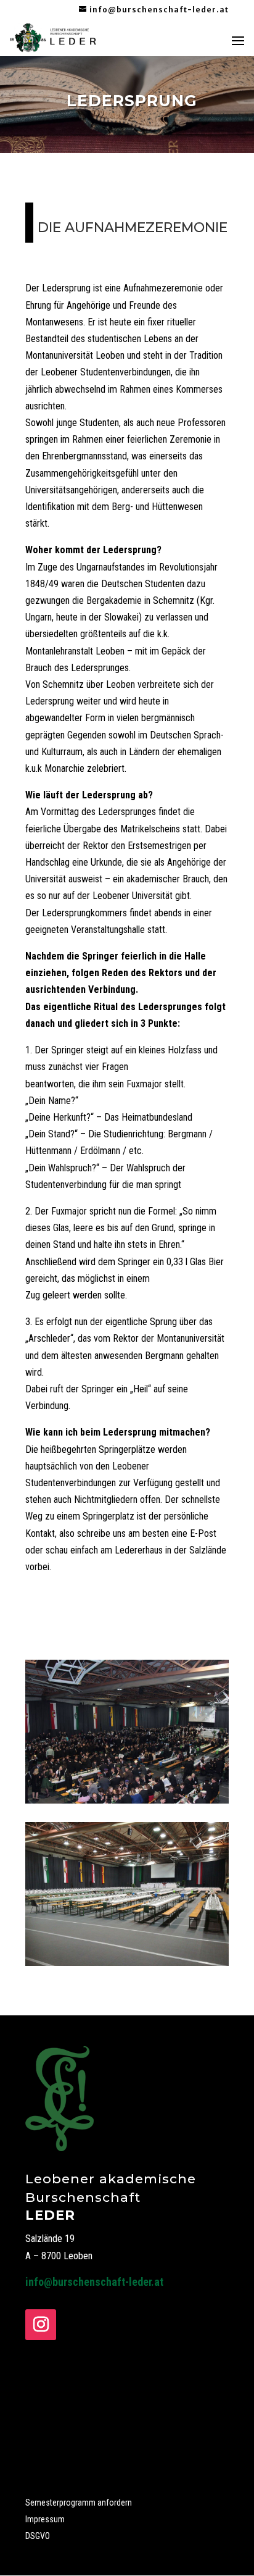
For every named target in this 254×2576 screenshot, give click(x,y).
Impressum (45, 2519)
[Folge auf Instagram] (41, 2325)
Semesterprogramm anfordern (79, 2503)
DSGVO (38, 2536)
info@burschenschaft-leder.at (94, 2282)
